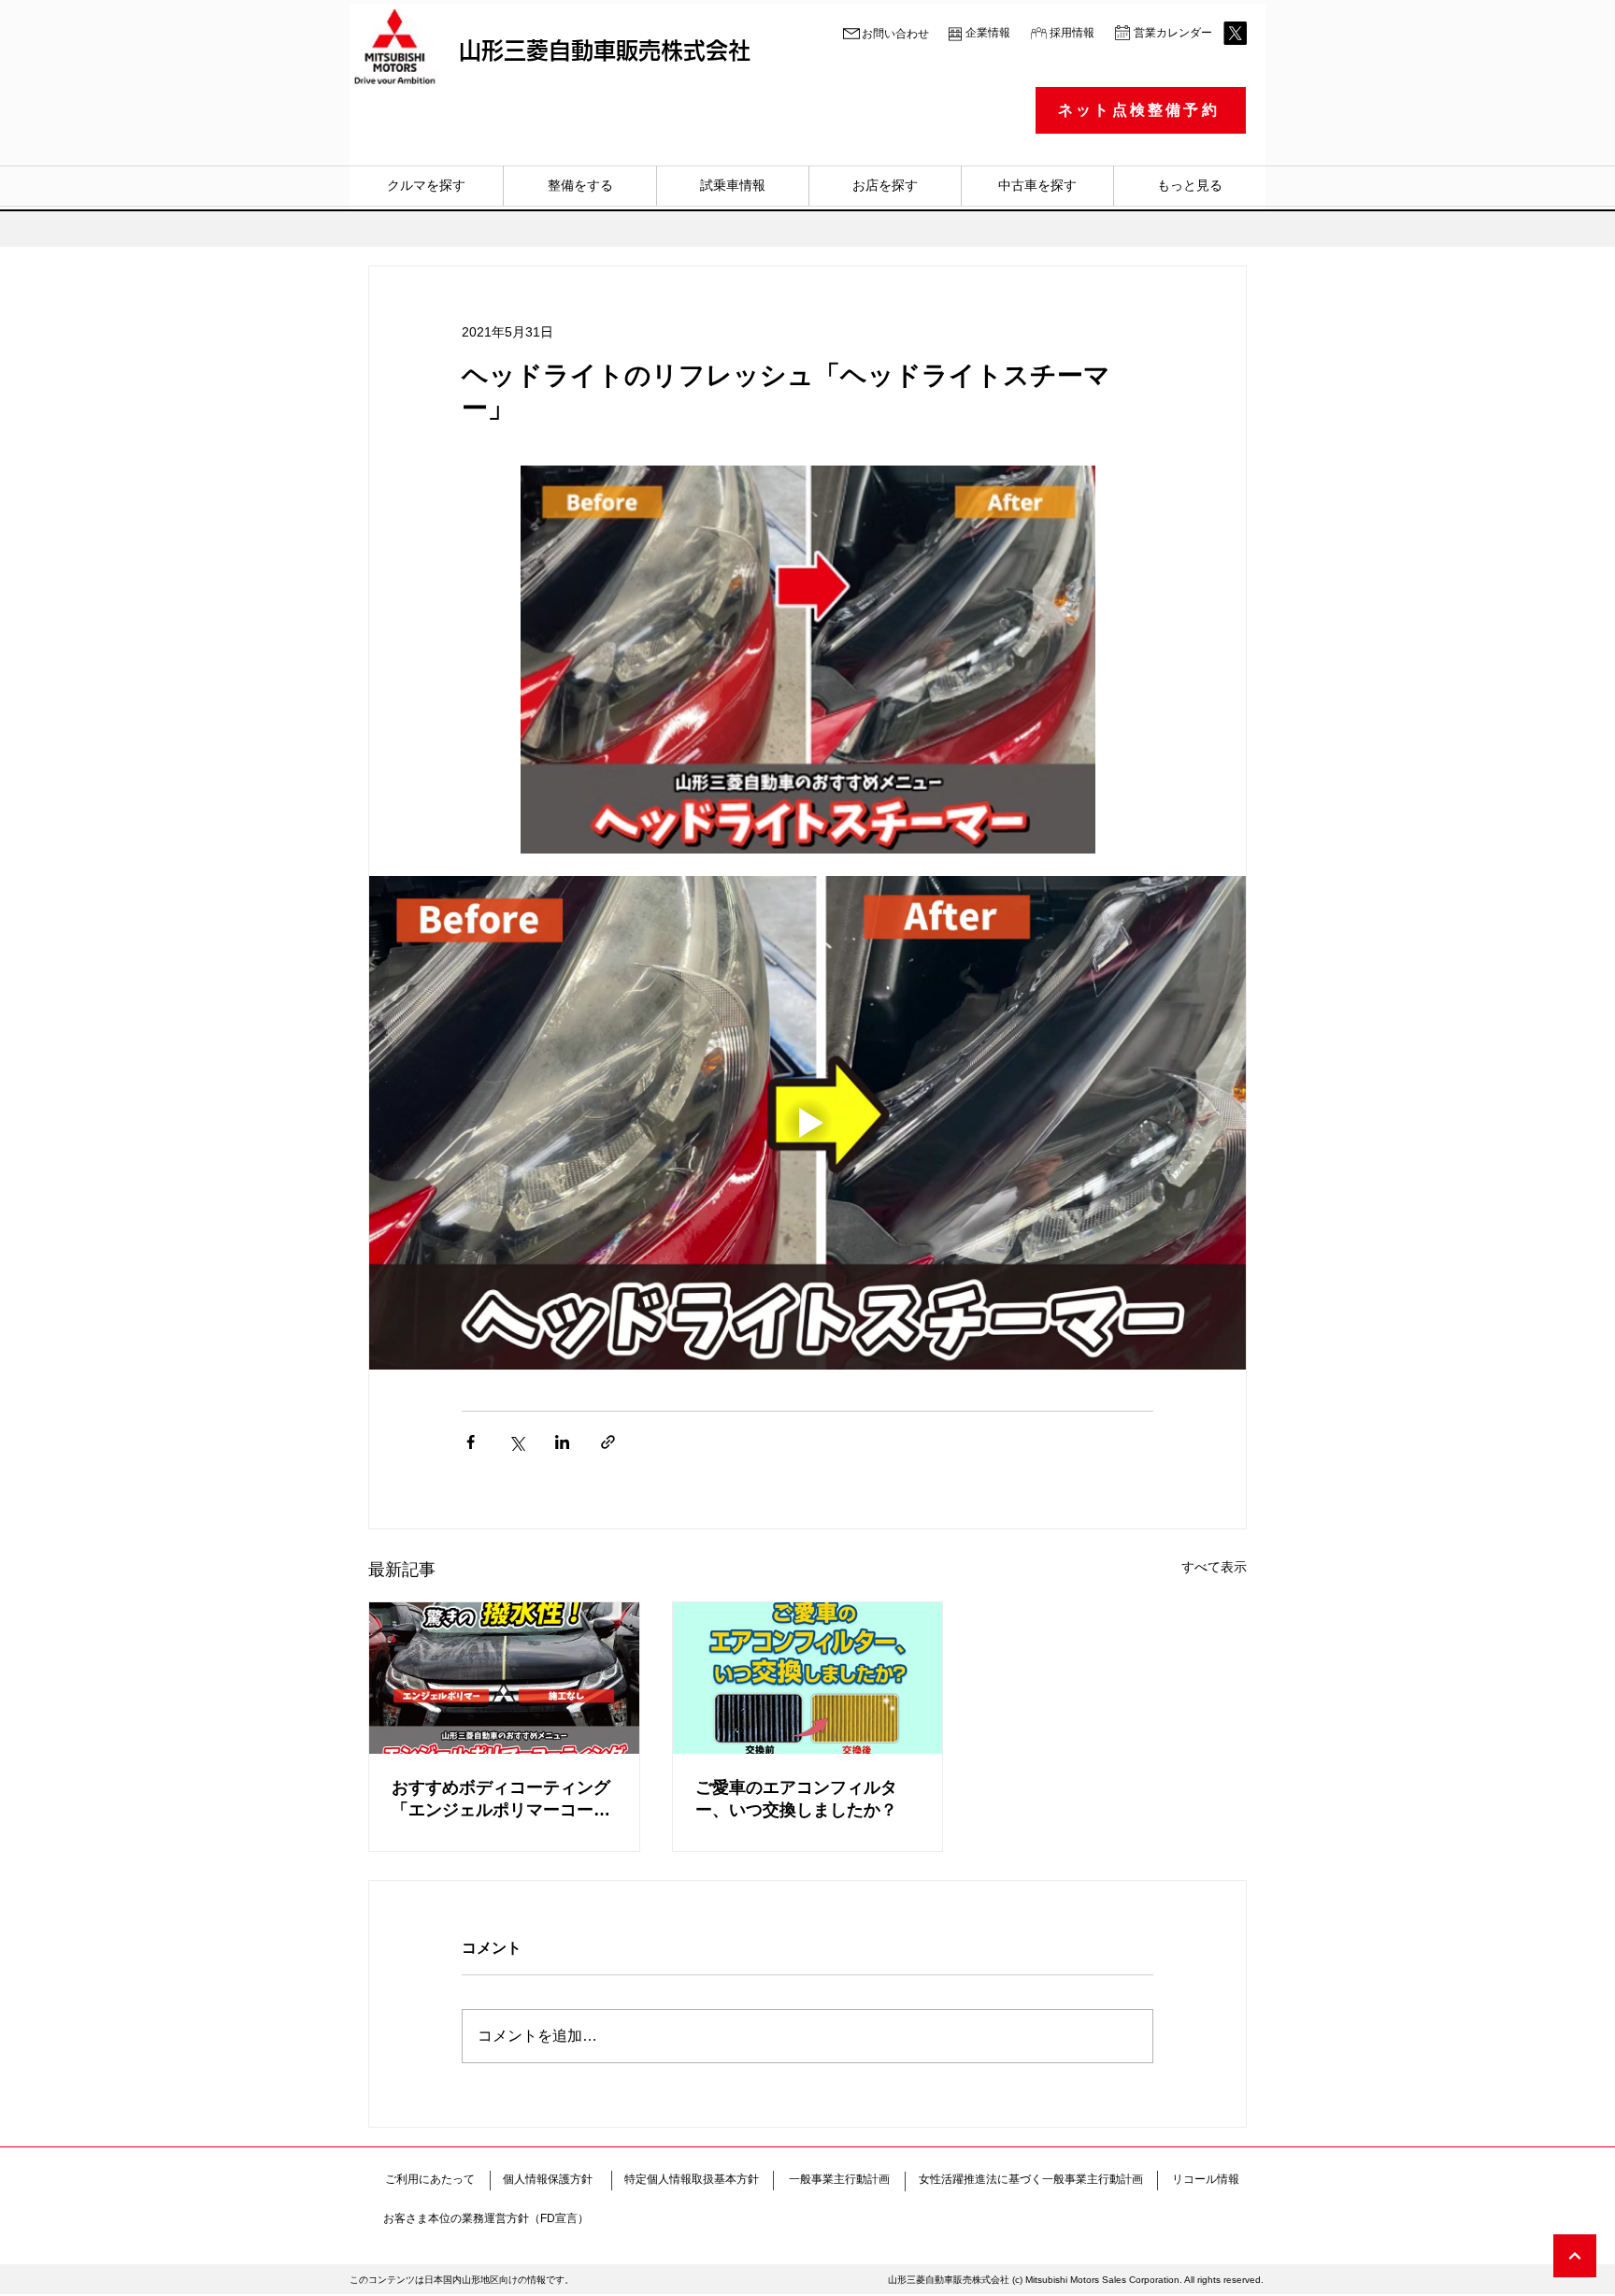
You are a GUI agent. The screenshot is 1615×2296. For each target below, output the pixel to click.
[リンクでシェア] (608, 1442)
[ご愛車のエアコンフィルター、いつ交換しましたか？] (808, 1678)
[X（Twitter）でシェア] (516, 1442)
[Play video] (807, 1123)
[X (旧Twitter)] (1235, 33)
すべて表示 (1214, 1567)
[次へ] (1575, 2256)
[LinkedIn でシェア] (562, 1442)
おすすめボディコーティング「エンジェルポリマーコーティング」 (501, 1800)
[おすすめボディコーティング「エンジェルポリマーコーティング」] (504, 1678)
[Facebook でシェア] (471, 1442)
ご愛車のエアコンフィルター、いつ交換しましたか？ (796, 1799)
